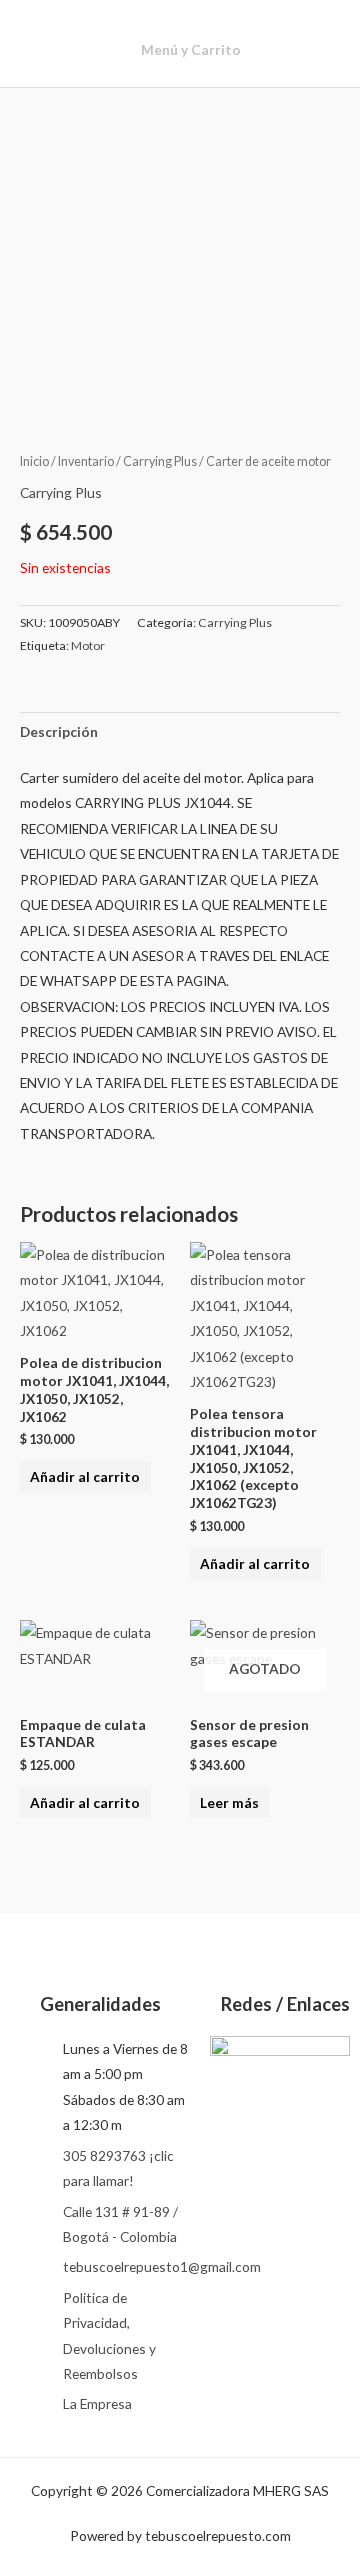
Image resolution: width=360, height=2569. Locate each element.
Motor (88, 645)
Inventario (86, 461)
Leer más (229, 1802)
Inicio (34, 461)
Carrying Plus (160, 461)
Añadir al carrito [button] (85, 1476)
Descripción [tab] (59, 731)
